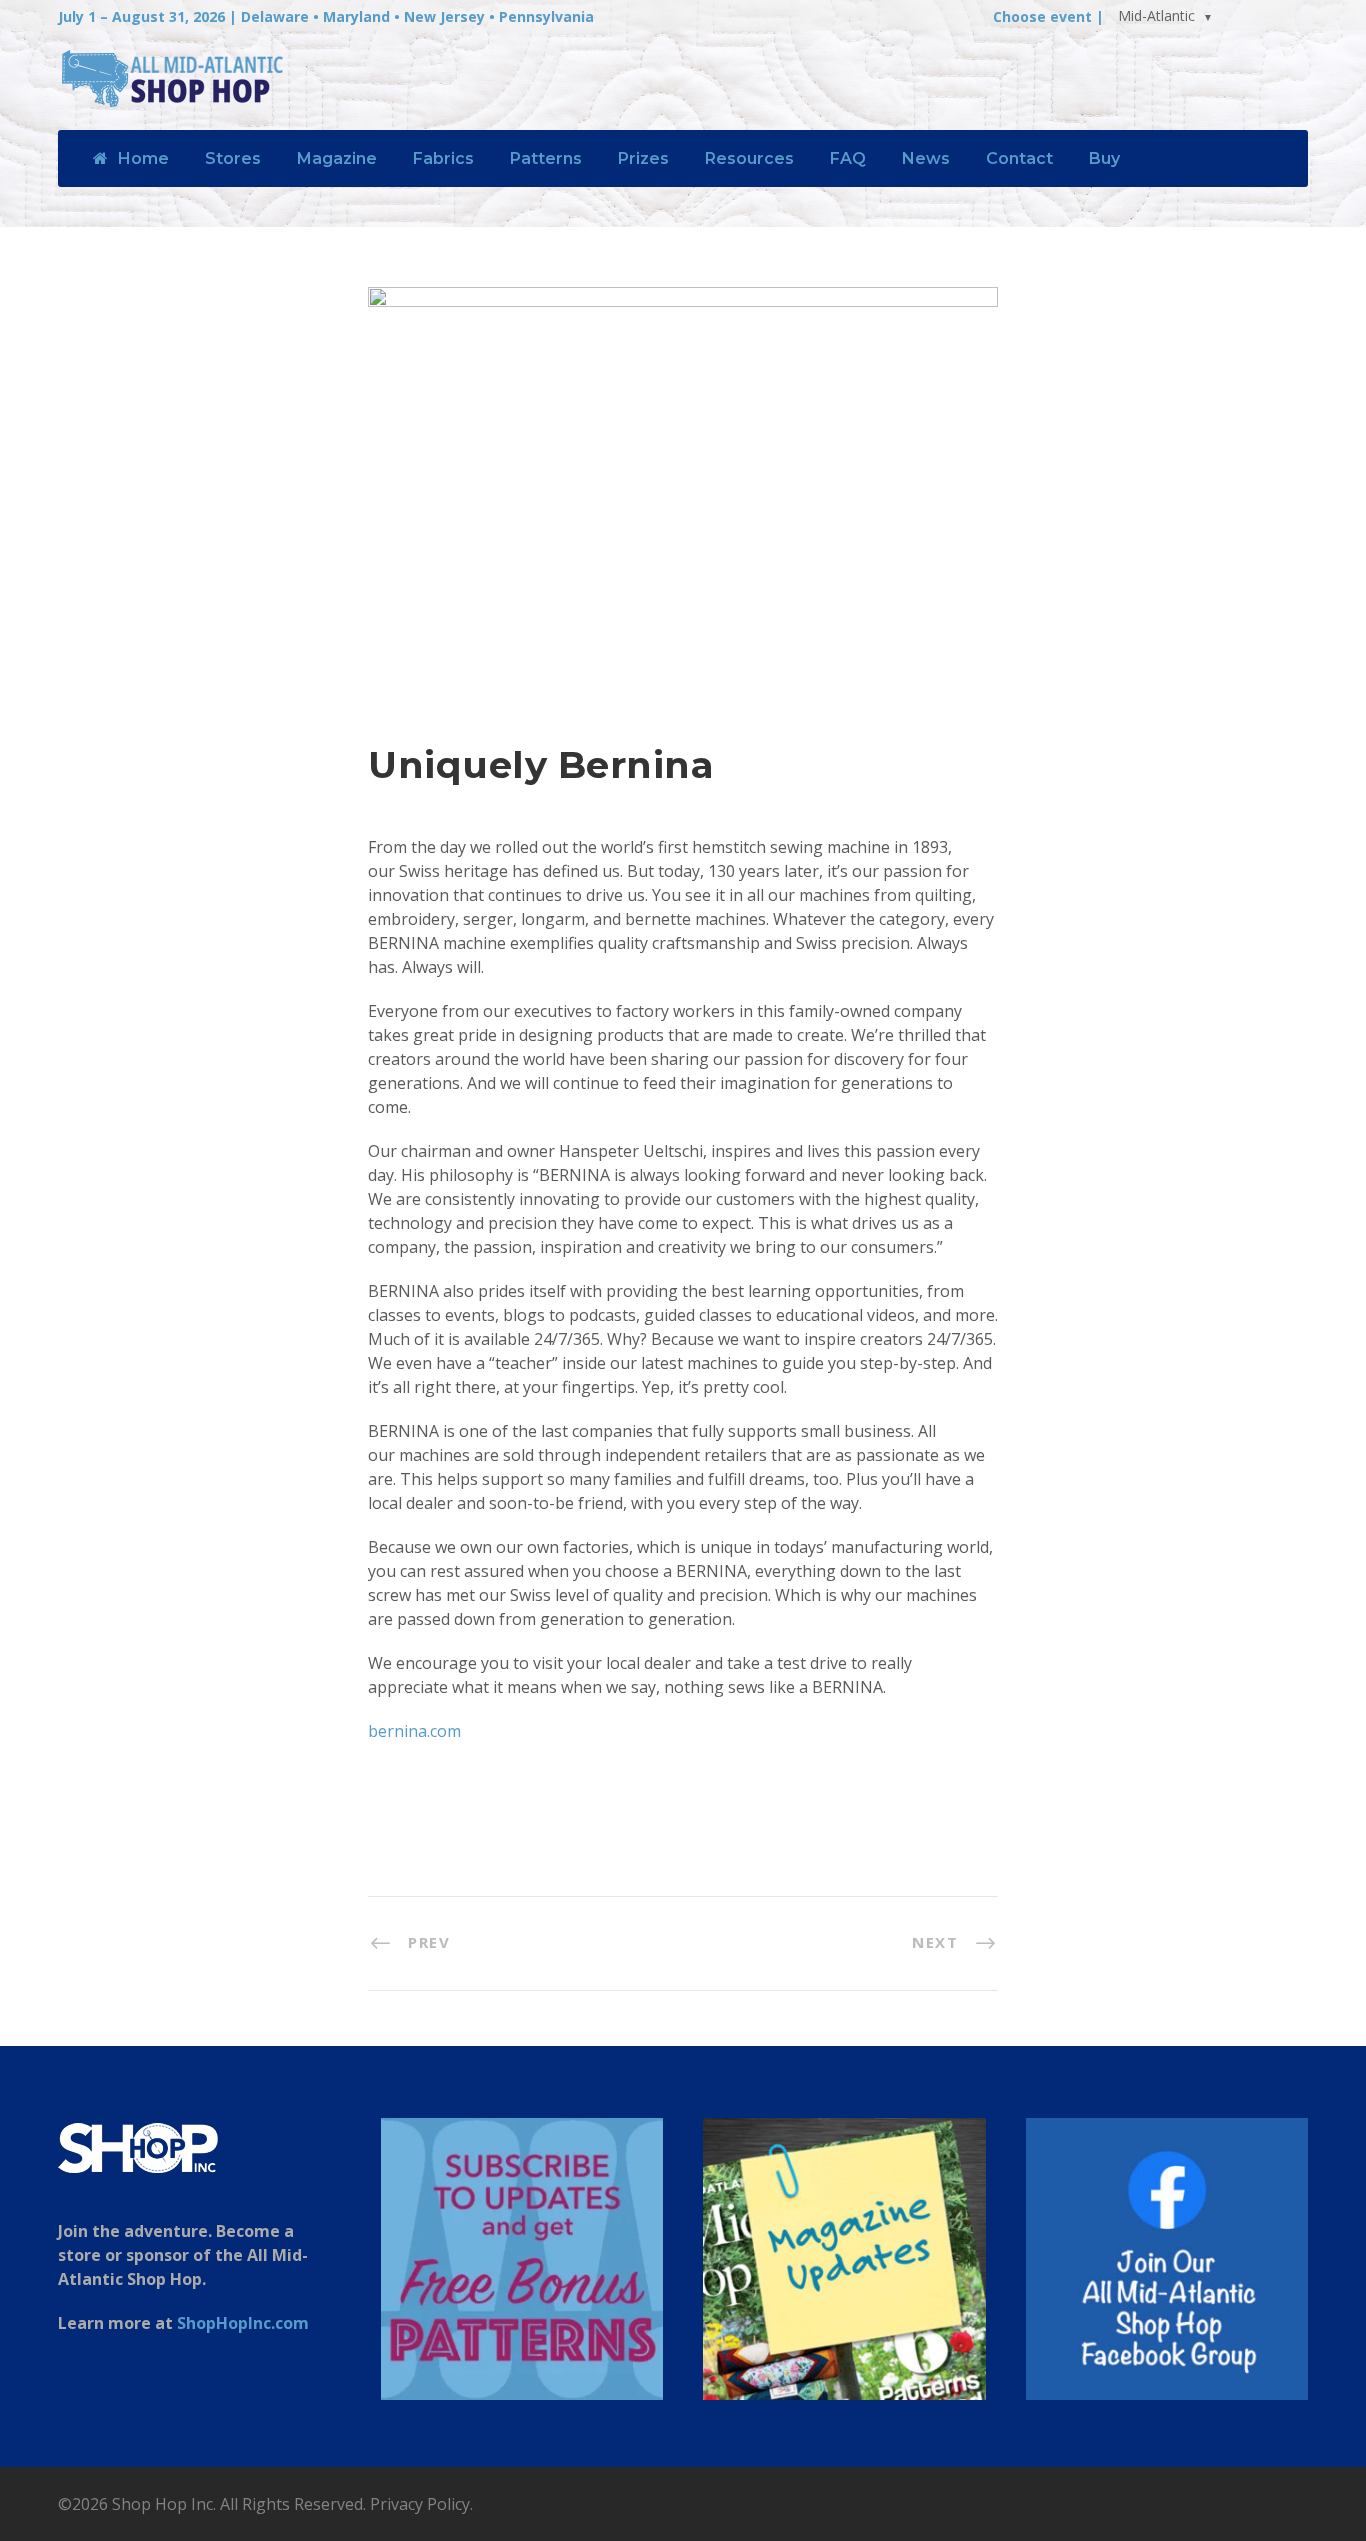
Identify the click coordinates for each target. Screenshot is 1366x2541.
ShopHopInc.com (243, 2323)
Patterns (546, 158)
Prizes (643, 158)
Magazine (337, 158)
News (926, 158)
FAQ (848, 158)
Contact (1019, 158)
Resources (749, 158)
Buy (1104, 158)
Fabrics (443, 158)
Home (143, 158)
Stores (233, 158)
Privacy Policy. (421, 2504)
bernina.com (414, 1731)
